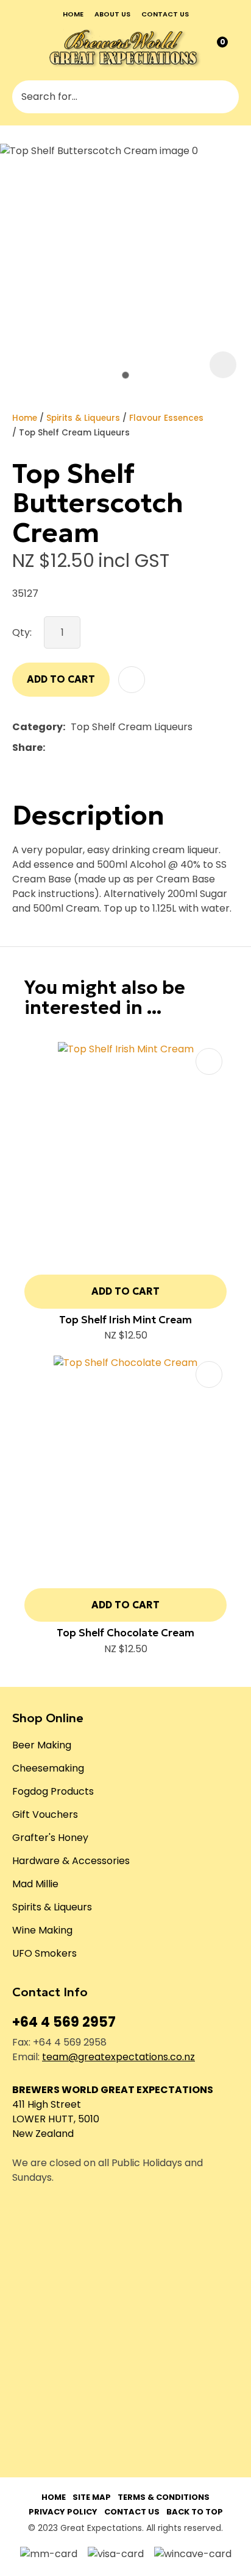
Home (73, 14)
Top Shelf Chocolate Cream (125, 1633)
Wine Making (42, 1930)
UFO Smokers (44, 1953)
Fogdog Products (53, 1791)
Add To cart (125, 1291)
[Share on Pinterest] (107, 748)
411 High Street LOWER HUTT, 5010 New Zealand (56, 2119)
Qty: (22, 632)
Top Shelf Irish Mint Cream (125, 1320)
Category (37, 727)
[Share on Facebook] (53, 748)
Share (27, 748)
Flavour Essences (166, 418)
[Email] (88, 748)
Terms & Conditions (164, 2497)
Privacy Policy (63, 2512)
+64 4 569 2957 (64, 2022)
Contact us (165, 14)
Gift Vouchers (45, 1814)
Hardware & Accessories (71, 1861)
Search (224, 97)
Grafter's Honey (50, 1838)
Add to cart (61, 679)
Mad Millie (35, 1884)
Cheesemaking (48, 1768)
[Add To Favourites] (132, 680)
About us (112, 14)
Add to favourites (209, 1061)
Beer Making (42, 1745)
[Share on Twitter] (69, 748)
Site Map (92, 2497)
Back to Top (195, 2512)
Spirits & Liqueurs (83, 418)
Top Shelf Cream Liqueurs (74, 433)
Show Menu (21, 48)
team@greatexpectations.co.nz (118, 2057)
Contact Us (132, 2512)
